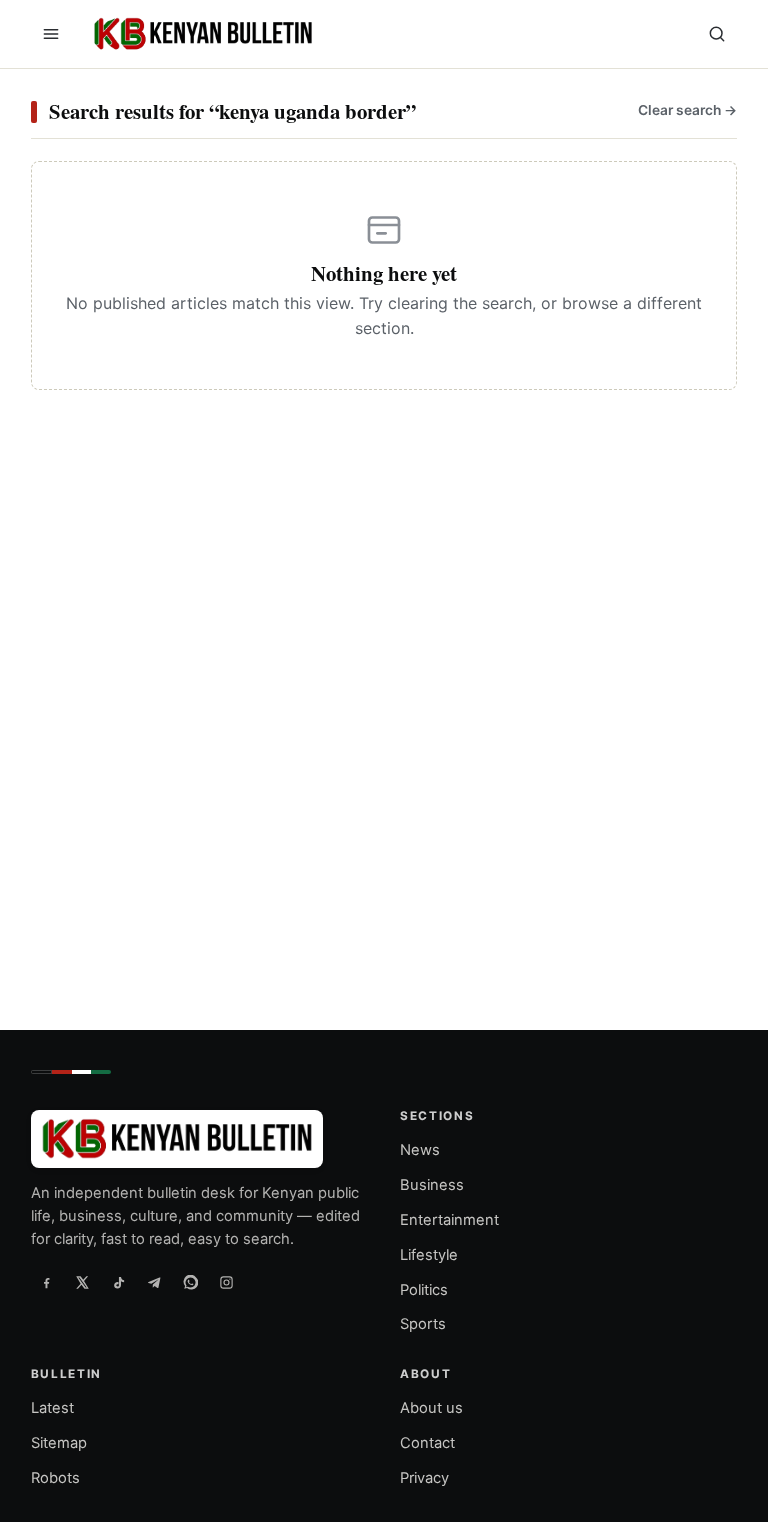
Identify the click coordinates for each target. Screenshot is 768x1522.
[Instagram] (227, 1283)
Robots (55, 1478)
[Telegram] (155, 1283)
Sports (423, 1325)
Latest (52, 1409)
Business (432, 1185)
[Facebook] (47, 1283)
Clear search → (687, 110)
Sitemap (59, 1443)
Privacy (424, 1478)
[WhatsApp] (191, 1283)
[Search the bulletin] (717, 34)
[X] (83, 1283)
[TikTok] (119, 1283)
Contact (427, 1443)
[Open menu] (51, 34)
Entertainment (449, 1220)
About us (431, 1409)
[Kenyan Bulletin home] (200, 34)
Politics (424, 1290)
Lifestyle (429, 1255)
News (420, 1150)
